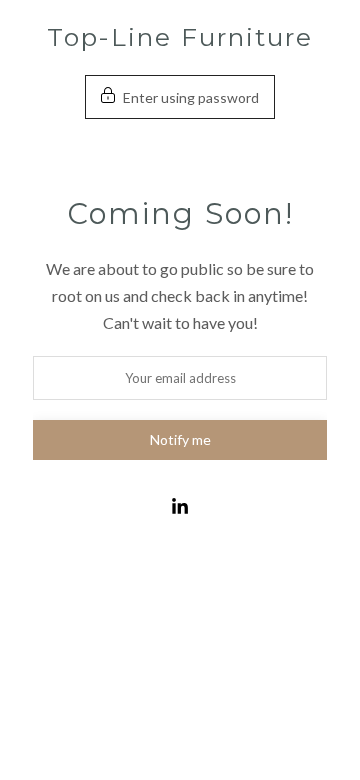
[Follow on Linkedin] (180, 507)
